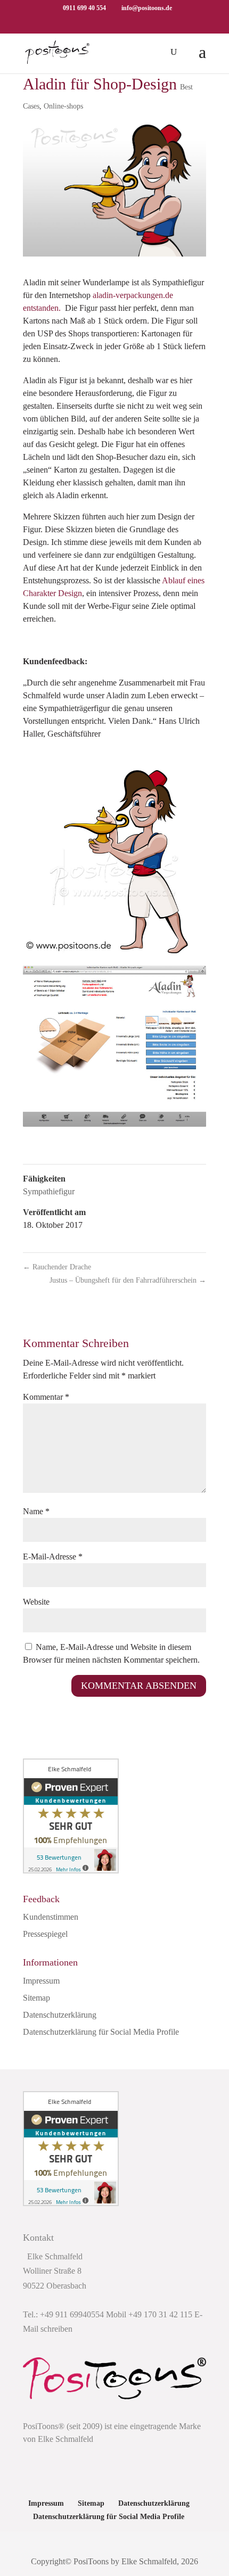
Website (36, 1602)
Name (36, 1511)
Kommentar (46, 1397)
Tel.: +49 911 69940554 (63, 2314)
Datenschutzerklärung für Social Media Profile (101, 2032)
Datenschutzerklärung (60, 2015)
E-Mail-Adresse (53, 1557)
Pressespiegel (45, 1934)
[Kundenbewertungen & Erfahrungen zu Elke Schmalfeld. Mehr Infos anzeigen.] (71, 1871)
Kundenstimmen (51, 1917)
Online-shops (63, 106)
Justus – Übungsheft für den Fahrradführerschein (128, 1280)
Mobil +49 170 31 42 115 (149, 2314)
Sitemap (36, 1998)
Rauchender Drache (57, 1267)
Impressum (41, 1981)
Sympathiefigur (49, 1191)
